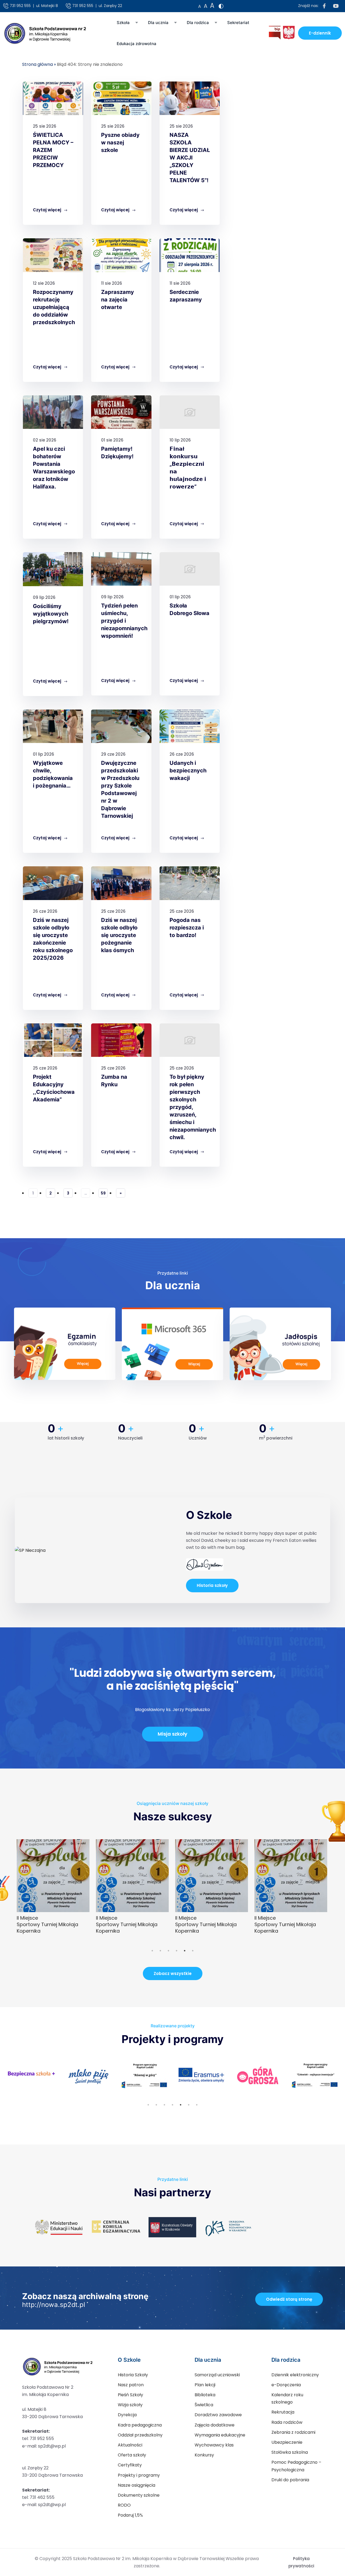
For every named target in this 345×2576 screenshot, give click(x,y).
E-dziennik (320, 33)
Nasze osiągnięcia (137, 2485)
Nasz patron (131, 2385)
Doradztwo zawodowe (218, 2415)
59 (104, 1193)
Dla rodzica (198, 23)
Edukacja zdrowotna (137, 44)
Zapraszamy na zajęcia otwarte (118, 300)
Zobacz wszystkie (173, 1973)
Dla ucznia (158, 23)
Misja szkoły (172, 1734)
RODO (124, 2505)
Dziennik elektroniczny (295, 2375)
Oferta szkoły (132, 2455)
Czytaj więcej (48, 210)
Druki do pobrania (290, 2480)
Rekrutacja (283, 2412)
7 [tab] (197, 2105)
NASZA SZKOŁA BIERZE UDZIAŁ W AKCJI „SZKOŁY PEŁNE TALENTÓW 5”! (190, 158)
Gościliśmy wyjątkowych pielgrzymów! (51, 614)
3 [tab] (168, 1951)
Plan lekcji (205, 2385)
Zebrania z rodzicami (293, 2432)
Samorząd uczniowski (217, 2375)
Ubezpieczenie (287, 2442)
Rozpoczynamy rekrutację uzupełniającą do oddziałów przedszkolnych (54, 307)
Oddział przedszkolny (140, 2435)
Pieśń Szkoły (130, 2395)
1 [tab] (152, 1951)
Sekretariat (238, 23)
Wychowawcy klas (214, 2445)
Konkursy (204, 2455)
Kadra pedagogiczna (140, 2425)
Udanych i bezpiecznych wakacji (188, 771)
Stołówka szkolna (290, 2452)
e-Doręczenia (286, 2385)
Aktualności (130, 2445)
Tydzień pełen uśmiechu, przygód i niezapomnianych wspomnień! (124, 621)
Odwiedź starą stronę (289, 2299)
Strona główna (37, 64)
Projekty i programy (139, 2475)
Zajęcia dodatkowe (215, 2425)
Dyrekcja (127, 2415)
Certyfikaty (130, 2465)
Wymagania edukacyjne (220, 2435)
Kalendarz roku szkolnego (287, 2398)
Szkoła (123, 23)
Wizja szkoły (130, 2405)
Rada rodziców (287, 2422)
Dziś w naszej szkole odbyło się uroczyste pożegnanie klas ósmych (119, 935)
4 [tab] (177, 1951)
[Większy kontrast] (221, 6)
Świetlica (204, 2405)
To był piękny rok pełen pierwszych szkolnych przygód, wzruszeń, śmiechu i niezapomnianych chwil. (193, 1107)
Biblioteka (205, 2395)
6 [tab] (193, 1951)
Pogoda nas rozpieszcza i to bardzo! (187, 928)
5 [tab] (185, 1951)
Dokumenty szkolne (139, 2495)
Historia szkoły (212, 1585)
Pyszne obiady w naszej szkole (120, 142)
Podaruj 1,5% (130, 2515)
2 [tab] (160, 1951)
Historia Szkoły (133, 2375)
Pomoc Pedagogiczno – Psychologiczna (296, 2466)
